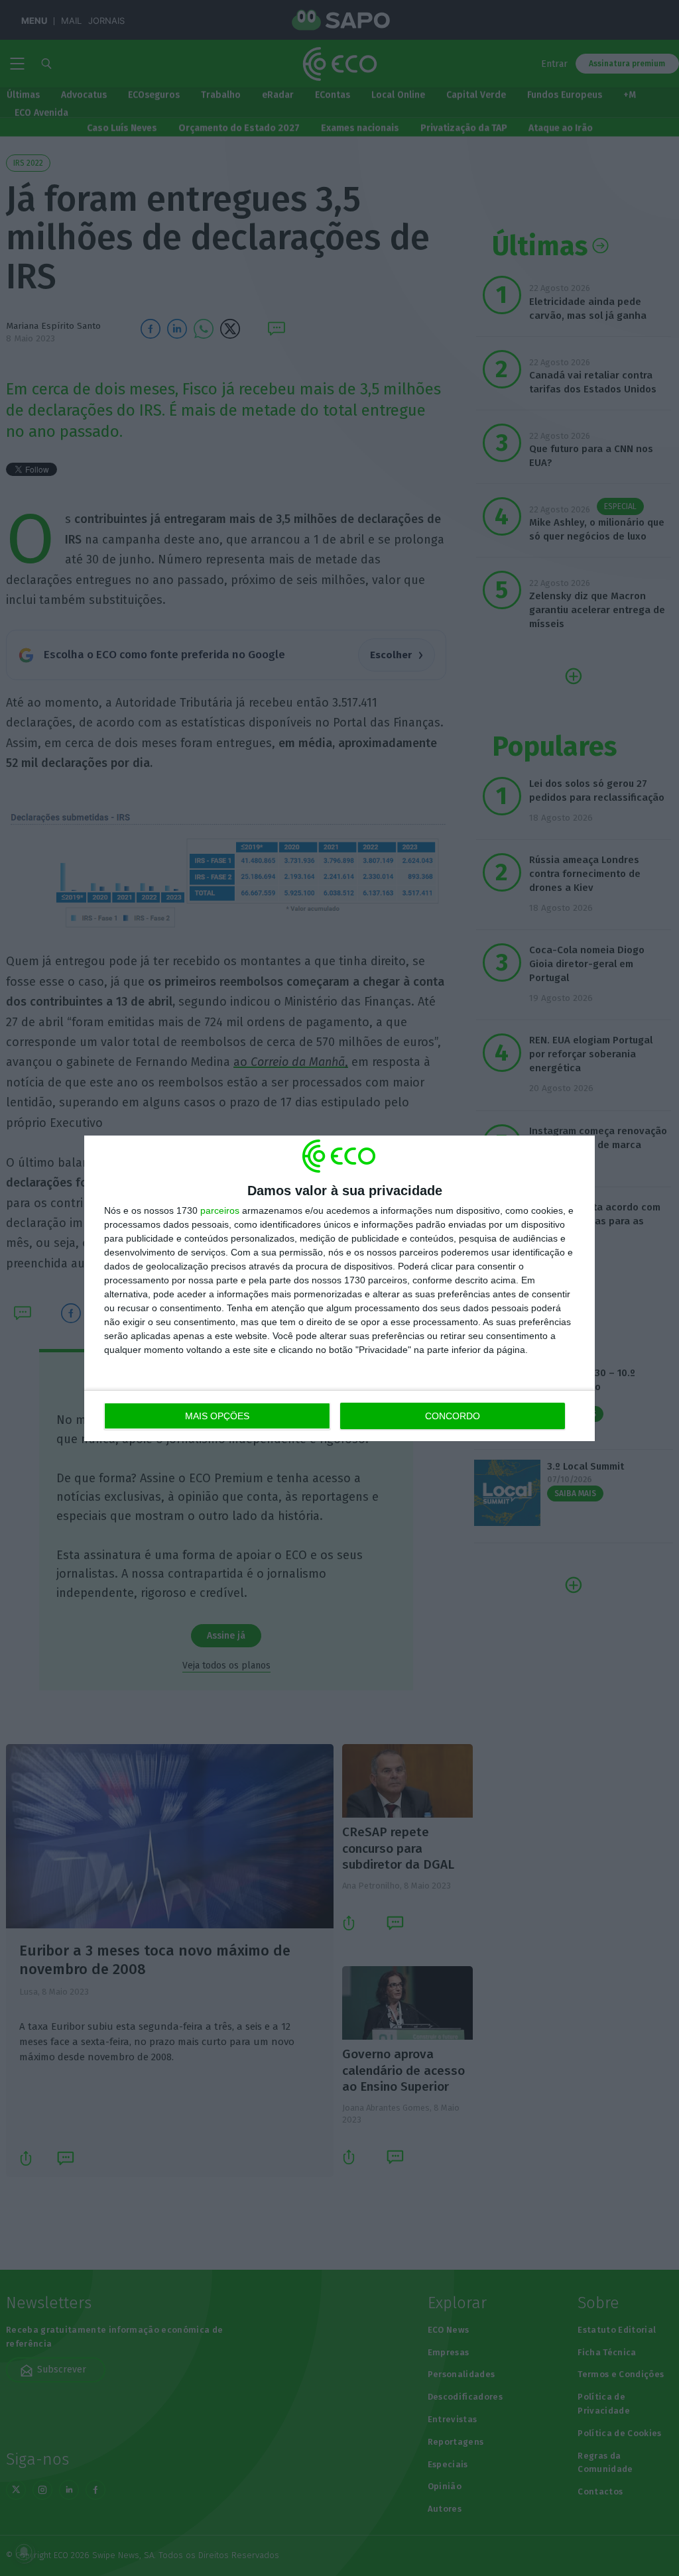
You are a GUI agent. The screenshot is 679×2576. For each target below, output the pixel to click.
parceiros (220, 1210)
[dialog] (339, 1288)
